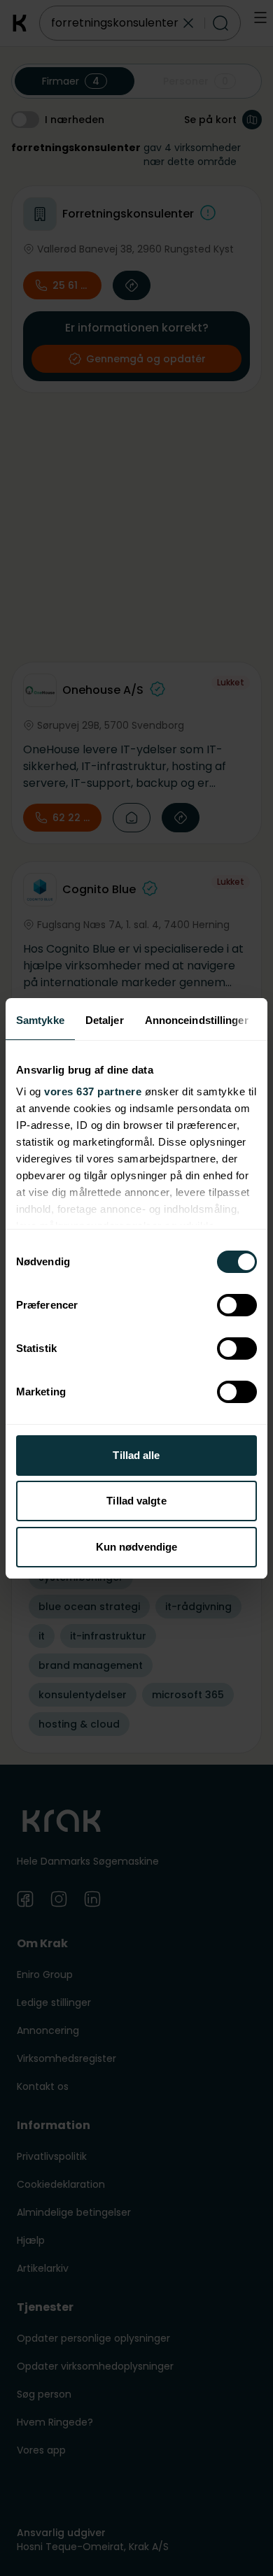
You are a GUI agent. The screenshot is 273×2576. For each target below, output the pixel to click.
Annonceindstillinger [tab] (197, 1020)
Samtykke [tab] (40, 1020)
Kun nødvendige (136, 1547)
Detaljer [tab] (105, 1020)
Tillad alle (136, 1455)
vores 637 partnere (93, 1091)
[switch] (237, 1305)
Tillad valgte (136, 1501)
